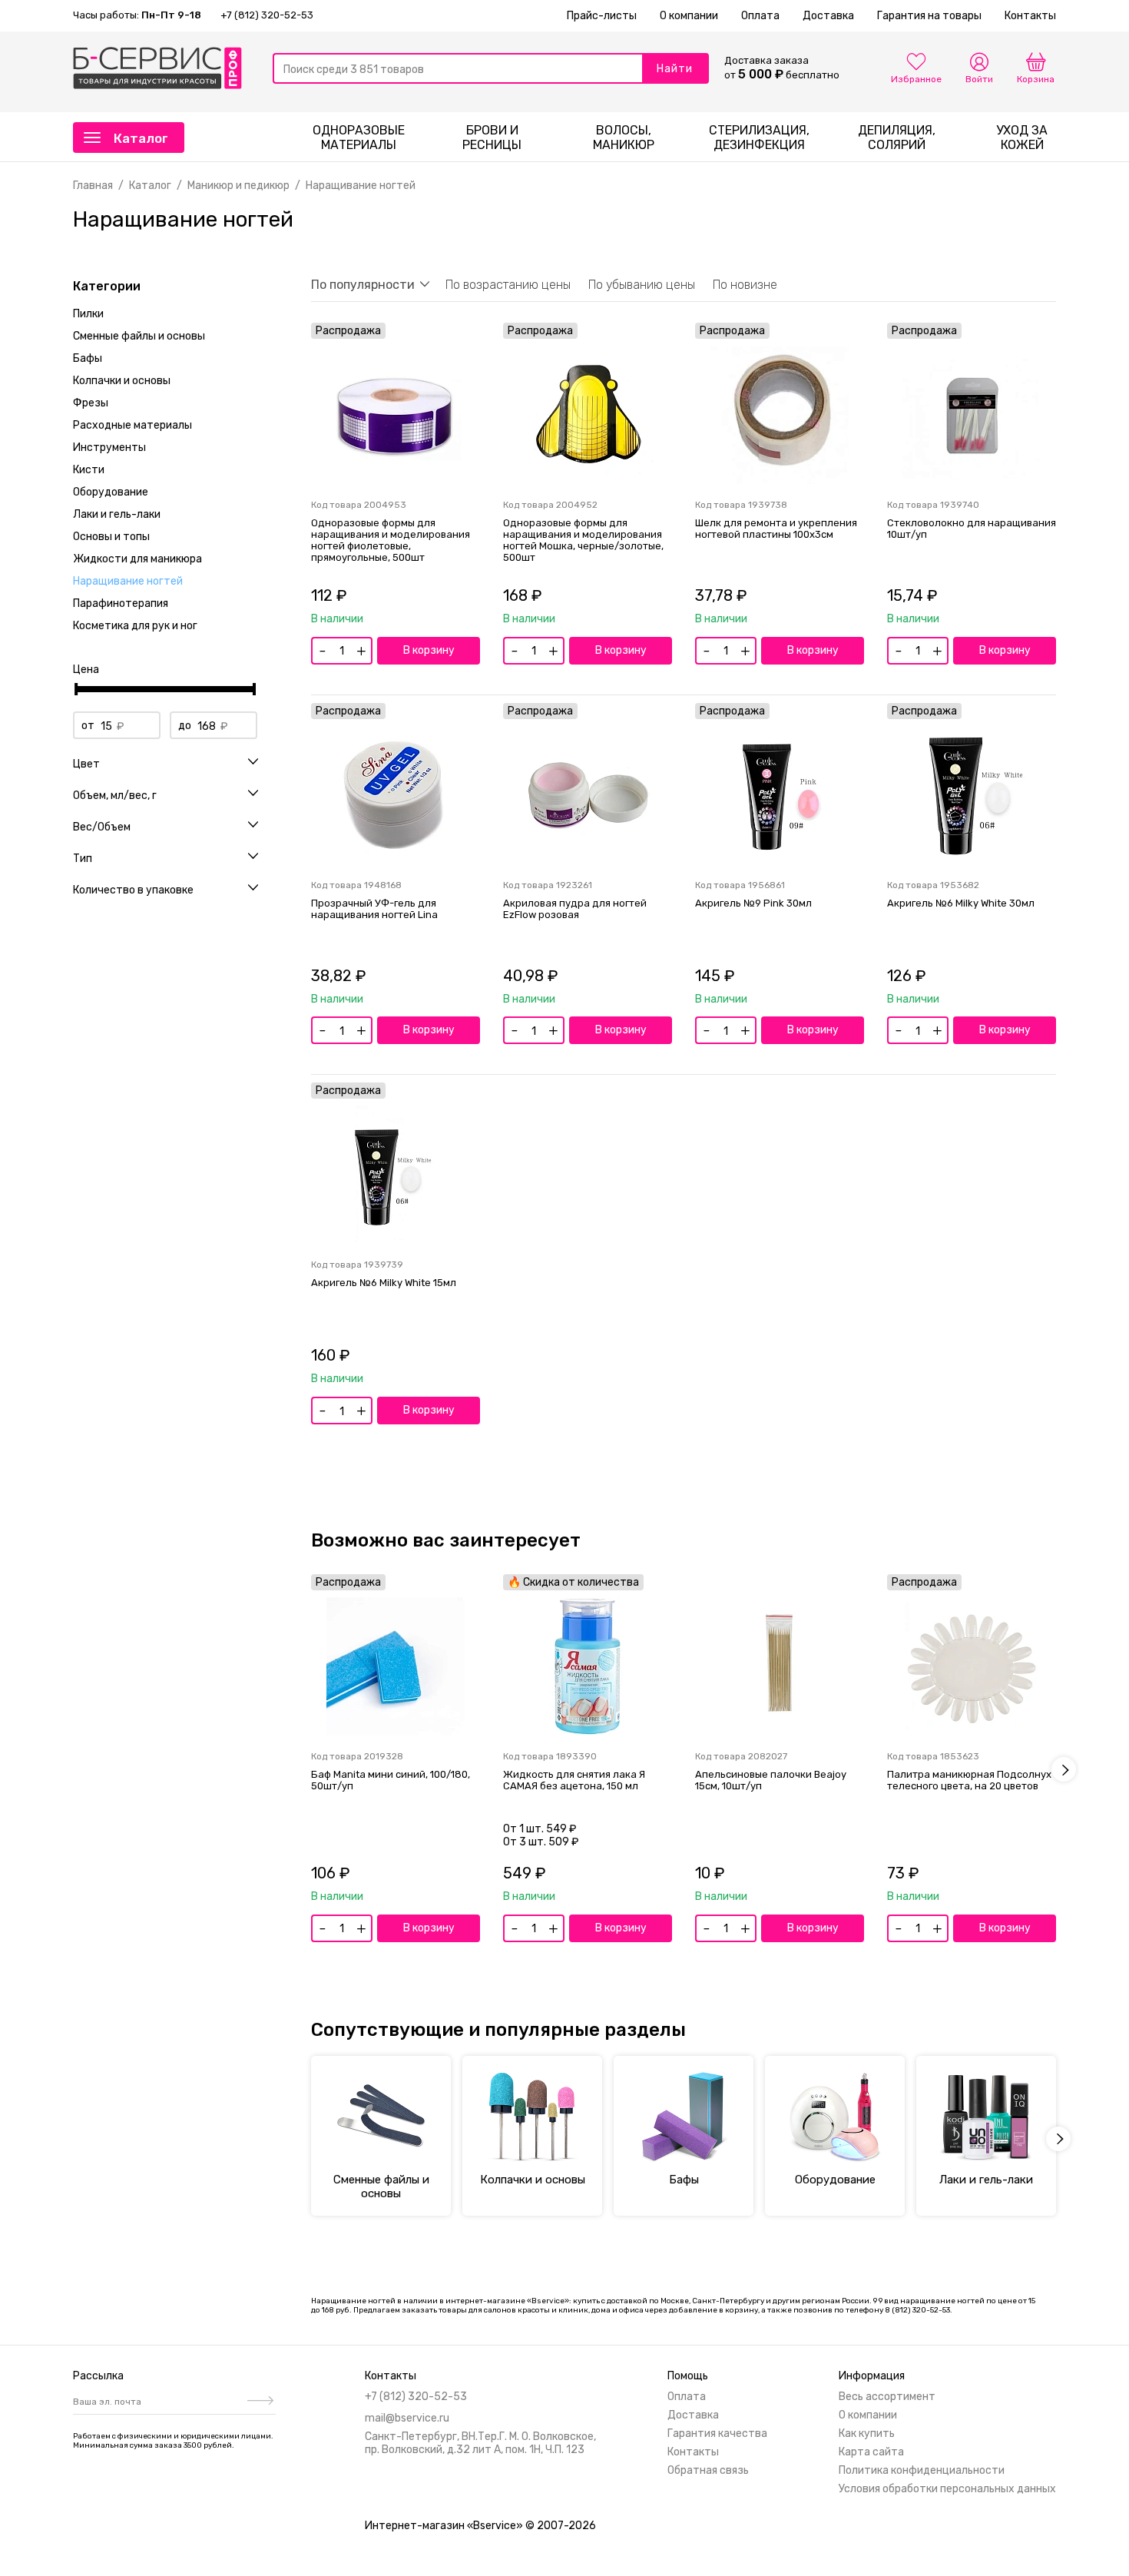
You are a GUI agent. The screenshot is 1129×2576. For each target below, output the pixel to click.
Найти (675, 69)
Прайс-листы (602, 16)
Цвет (86, 764)
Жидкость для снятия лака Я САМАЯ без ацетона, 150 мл (574, 1780)
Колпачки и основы (122, 381)
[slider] (76, 689)
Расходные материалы (132, 425)
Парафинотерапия (121, 603)
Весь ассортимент (887, 2397)
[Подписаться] (258, 2402)
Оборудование (111, 492)
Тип (83, 859)
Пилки (88, 314)
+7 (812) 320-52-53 (267, 15)
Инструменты (109, 448)
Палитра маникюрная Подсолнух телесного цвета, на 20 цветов (969, 1780)
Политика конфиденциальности (922, 2470)
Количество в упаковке (133, 890)
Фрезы (91, 403)
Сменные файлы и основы (139, 336)
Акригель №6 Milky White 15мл (384, 1283)
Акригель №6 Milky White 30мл (961, 903)
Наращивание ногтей (128, 581)
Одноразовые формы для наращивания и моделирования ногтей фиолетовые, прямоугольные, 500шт (391, 540)
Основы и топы (111, 537)
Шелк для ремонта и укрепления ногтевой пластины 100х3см (776, 529)
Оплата (760, 16)
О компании (689, 16)
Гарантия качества (717, 2433)
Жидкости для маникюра (137, 559)
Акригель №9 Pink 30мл (753, 903)
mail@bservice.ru (407, 2418)
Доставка (828, 16)
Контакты (1030, 16)
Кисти (89, 470)
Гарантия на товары (929, 16)
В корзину (429, 650)
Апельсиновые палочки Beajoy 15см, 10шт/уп (771, 1780)
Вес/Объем (102, 827)
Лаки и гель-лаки (117, 514)
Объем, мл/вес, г (115, 796)
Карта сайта (871, 2452)
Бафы (88, 358)
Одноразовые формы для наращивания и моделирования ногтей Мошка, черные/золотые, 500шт (583, 540)
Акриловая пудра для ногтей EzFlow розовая (575, 909)
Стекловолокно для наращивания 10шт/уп (972, 529)
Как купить (867, 2433)
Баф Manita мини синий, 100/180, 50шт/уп (391, 1780)
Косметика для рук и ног (135, 626)
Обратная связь (708, 2470)
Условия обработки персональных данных (947, 2489)
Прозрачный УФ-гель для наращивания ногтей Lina (374, 909)
